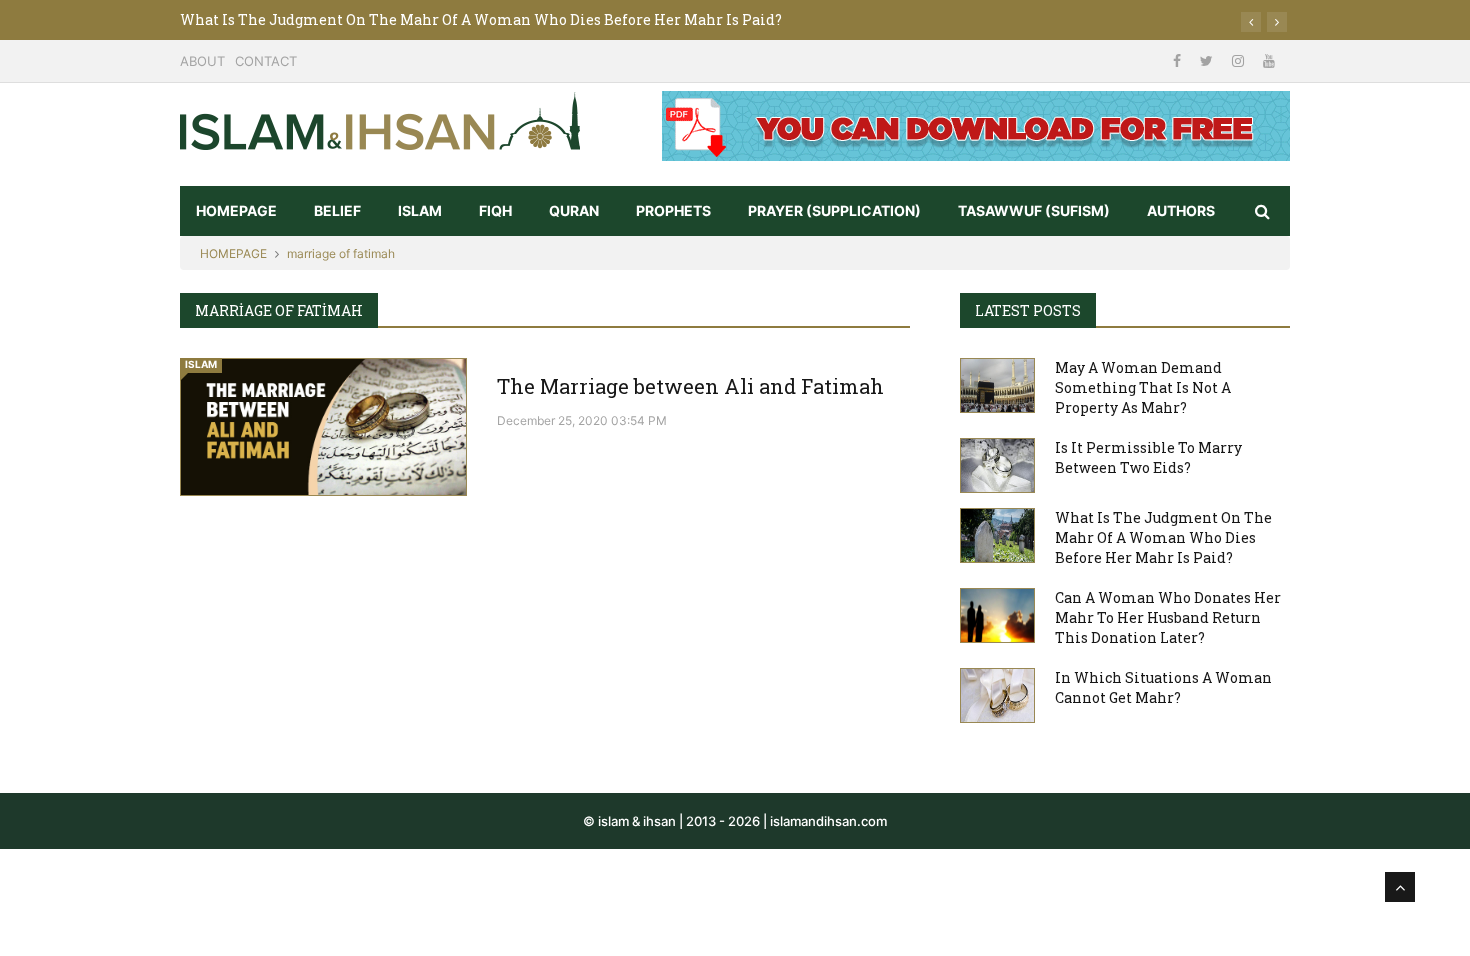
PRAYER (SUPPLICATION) (834, 210)
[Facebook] (1179, 60)
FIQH (495, 210)
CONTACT (266, 61)
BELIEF (337, 210)
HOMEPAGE (236, 210)
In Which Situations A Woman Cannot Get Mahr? (1163, 687)
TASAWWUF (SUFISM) (1034, 210)
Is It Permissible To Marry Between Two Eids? (1148, 457)
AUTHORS (1181, 210)
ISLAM (420, 210)
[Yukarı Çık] (1400, 887)
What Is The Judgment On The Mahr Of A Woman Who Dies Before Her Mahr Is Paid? (481, 19)
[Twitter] (1208, 60)
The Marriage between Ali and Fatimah (690, 386)
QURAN (574, 210)
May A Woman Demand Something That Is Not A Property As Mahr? (1143, 387)
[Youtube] (1269, 60)
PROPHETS (673, 210)
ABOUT (202, 61)
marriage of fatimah (341, 253)
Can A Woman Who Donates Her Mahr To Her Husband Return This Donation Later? (1168, 617)
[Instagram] (1240, 60)
